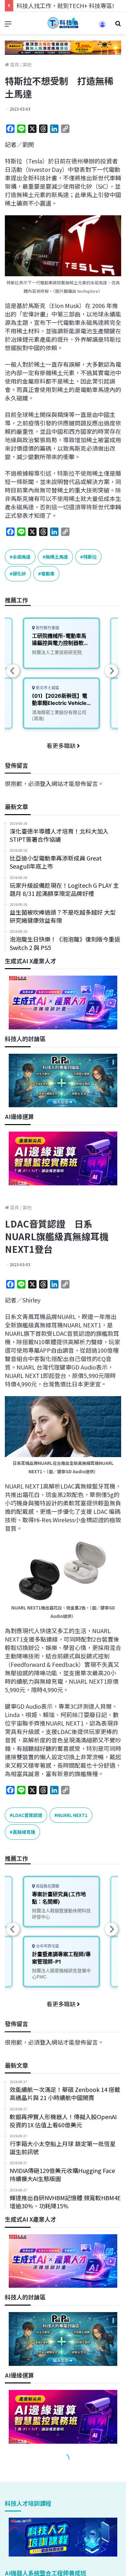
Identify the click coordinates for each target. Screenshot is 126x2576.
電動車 (48, 574)
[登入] (102, 26)
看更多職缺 (62, 745)
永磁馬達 (22, 557)
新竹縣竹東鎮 (47, 628)
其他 (27, 65)
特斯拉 (90, 557)
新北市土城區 (47, 688)
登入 (46, 783)
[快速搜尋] (118, 25)
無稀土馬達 (57, 557)
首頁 (14, 65)
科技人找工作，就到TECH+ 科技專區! (65, 6)
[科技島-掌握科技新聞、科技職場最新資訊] (63, 23)
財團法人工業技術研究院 (57, 652)
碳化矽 (19, 574)
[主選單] (8, 25)
